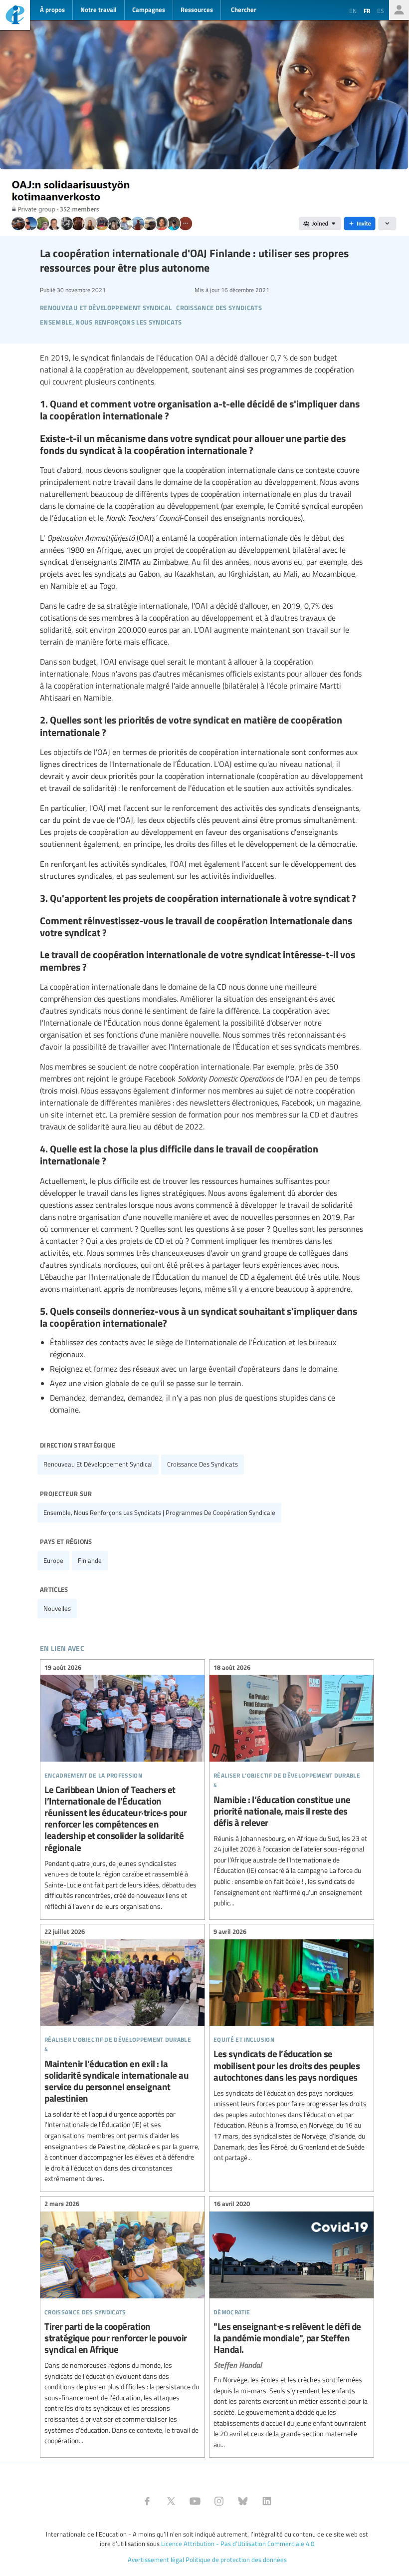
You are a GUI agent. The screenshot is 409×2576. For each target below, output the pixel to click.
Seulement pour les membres (399, 10)
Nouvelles (57, 1608)
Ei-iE (15, 16)
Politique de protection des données (236, 2560)
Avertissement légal (156, 2560)
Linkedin (267, 2501)
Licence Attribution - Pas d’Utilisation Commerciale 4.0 (238, 2544)
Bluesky (243, 2501)
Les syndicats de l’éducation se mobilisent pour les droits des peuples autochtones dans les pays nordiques (292, 2046)
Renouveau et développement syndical (98, 1464)
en (353, 10)
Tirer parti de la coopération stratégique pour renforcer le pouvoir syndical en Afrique (122, 2324)
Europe (53, 1560)
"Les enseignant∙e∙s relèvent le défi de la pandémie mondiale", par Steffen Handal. (292, 2326)
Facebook (147, 2501)
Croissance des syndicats (203, 1464)
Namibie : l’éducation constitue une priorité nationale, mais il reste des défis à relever (292, 1786)
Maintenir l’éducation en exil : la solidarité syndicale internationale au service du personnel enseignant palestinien (122, 2057)
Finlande (90, 1560)
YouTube (195, 2501)
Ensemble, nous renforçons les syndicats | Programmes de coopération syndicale (159, 1512)
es (381, 10)
